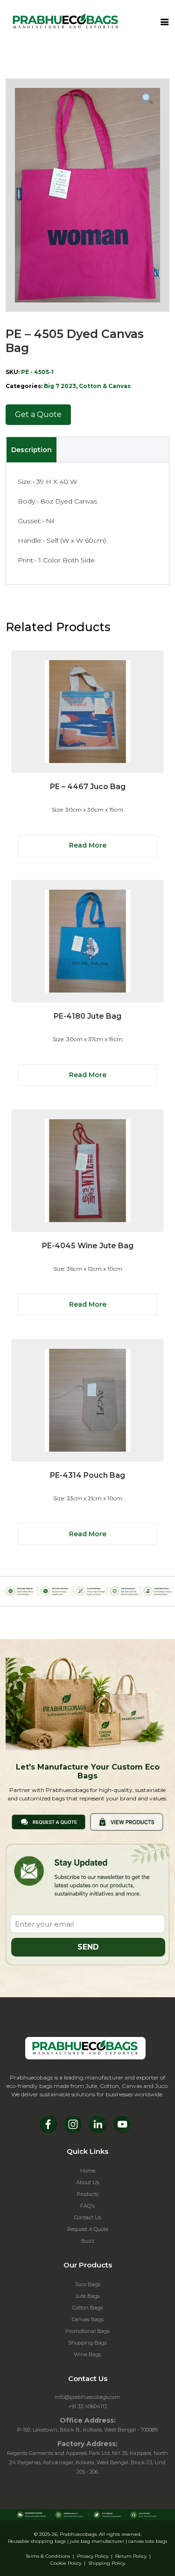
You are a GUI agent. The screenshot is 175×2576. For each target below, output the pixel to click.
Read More (88, 845)
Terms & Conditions (48, 2556)
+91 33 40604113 (87, 2406)
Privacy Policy (93, 2556)
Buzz (88, 2241)
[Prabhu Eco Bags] (85, 2048)
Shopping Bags (87, 2343)
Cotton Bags (87, 2308)
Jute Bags (88, 2296)
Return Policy (131, 2556)
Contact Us (88, 2217)
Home (88, 2171)
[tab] (31, 450)
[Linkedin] (98, 2124)
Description (31, 450)
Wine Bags (87, 2354)
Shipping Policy (107, 2563)
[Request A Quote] (49, 1821)
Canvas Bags (88, 2319)
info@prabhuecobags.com (87, 2397)
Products (87, 2194)
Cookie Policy (66, 2563)
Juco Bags (88, 2284)
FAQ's (87, 2206)
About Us (87, 2182)
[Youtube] (122, 2124)
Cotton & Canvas (105, 386)
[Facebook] (48, 2124)
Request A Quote (88, 2229)
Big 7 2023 (60, 386)
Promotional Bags (87, 2331)
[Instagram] (73, 2124)
